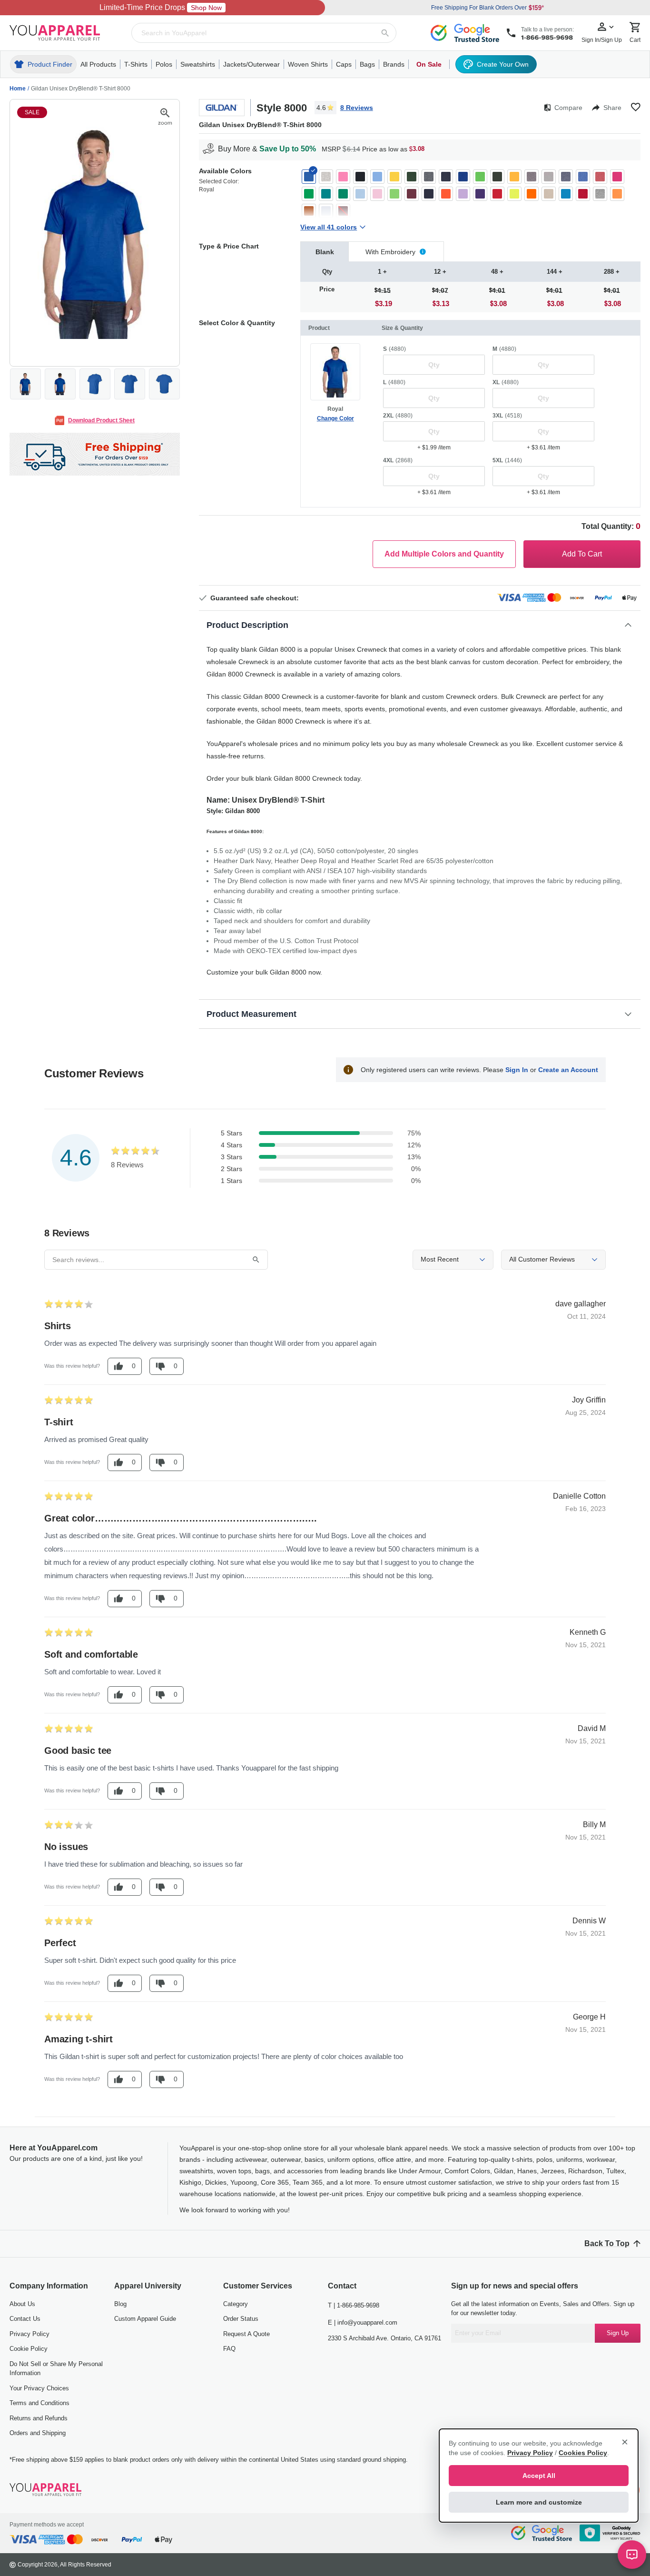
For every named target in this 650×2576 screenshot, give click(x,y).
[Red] (497, 194)
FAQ (229, 2349)
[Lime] (394, 194)
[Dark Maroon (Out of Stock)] (343, 211)
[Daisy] (394, 177)
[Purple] (480, 194)
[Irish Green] (309, 194)
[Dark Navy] (446, 177)
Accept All (539, 2476)
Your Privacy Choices (39, 2388)
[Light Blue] (360, 194)
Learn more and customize (539, 2502)
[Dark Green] (412, 177)
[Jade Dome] (326, 194)
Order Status (241, 2319)
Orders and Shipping (38, 2433)
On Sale (429, 64)
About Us (22, 2304)
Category (236, 2304)
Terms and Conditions (39, 2403)
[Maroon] (412, 194)
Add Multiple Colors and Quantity (444, 554)
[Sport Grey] (600, 194)
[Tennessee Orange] (617, 194)
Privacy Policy (30, 2334)
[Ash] (326, 177)
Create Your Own (503, 64)
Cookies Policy (583, 2453)
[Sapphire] (566, 194)
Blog (120, 2304)
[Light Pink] (377, 194)
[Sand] (549, 194)
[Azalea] (343, 177)
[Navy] (429, 194)
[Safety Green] (514, 194)
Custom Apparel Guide (145, 2319)
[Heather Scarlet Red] (600, 177)
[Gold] (514, 177)
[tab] (325, 252)
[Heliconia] (617, 177)
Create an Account (568, 1070)
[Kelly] (343, 194)
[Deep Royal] (463, 177)
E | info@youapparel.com (363, 2322)
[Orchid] (463, 194)
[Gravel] (549, 177)
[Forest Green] (497, 177)
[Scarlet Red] (583, 194)
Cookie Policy (29, 2349)
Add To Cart (582, 554)
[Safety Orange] (532, 194)
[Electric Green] (480, 177)
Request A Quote (246, 2334)
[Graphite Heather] (532, 177)
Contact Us (25, 2319)
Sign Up (618, 2333)
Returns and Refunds (39, 2418)
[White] (326, 211)
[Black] (360, 177)
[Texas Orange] (309, 211)
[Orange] (446, 194)
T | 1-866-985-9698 (354, 2305)
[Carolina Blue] (377, 177)
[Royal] (309, 177)
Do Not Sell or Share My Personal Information (56, 2369)
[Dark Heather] (429, 177)
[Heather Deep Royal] (583, 177)
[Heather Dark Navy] (566, 177)
